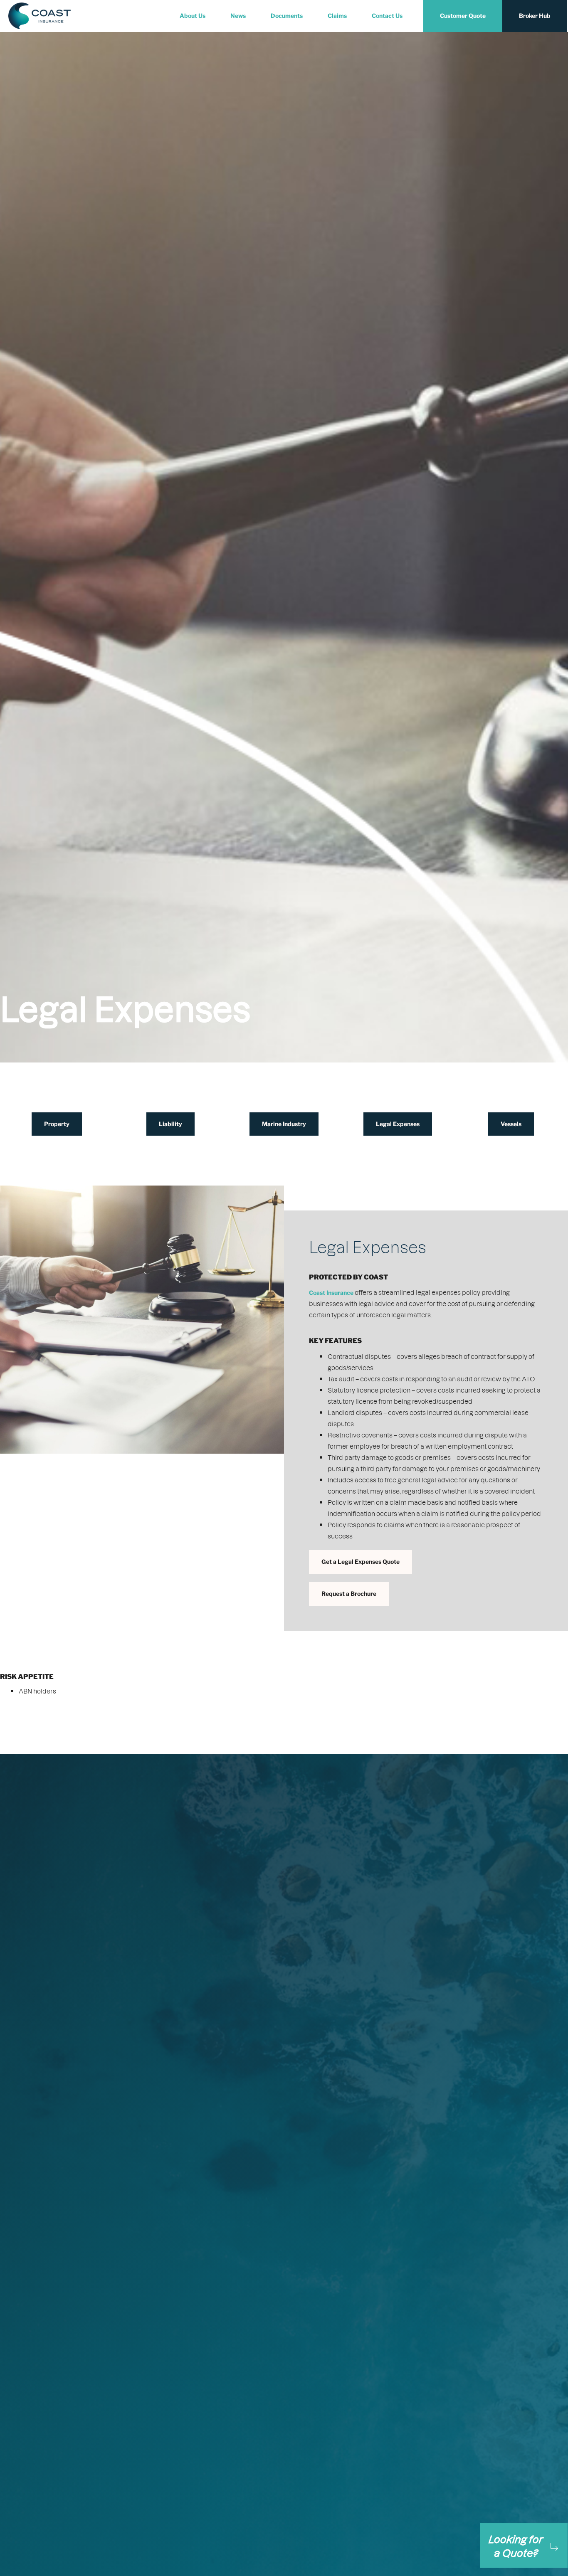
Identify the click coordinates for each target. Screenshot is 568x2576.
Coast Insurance (331, 1293)
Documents (287, 16)
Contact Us (387, 16)
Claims (337, 16)
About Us (193, 16)
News (238, 16)
